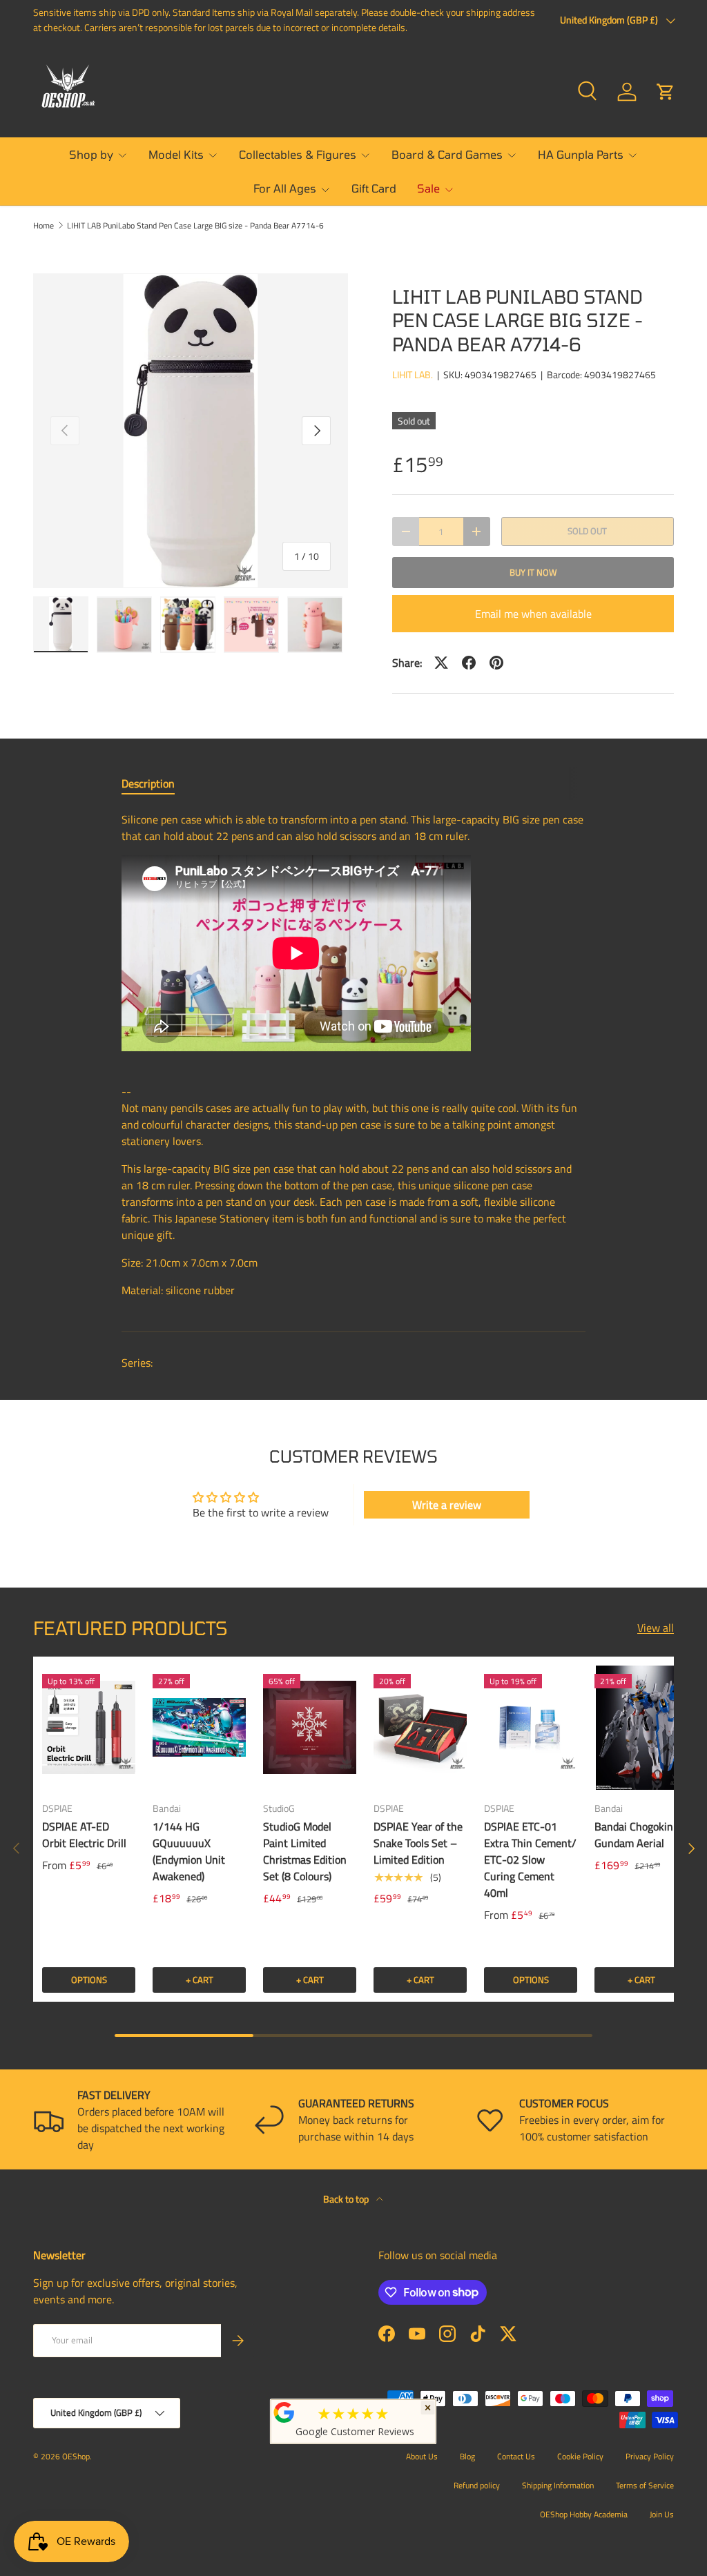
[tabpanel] (353, 1060)
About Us (422, 2456)
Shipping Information (558, 2485)
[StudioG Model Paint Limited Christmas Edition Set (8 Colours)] (310, 1728)
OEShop (76, 2456)
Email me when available (533, 614)
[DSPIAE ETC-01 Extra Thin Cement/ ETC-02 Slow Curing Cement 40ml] (531, 1728)
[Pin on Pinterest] (496, 663)
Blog (467, 2456)
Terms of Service (645, 2485)
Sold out (587, 531)
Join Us (662, 2514)
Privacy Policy (650, 2456)
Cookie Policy (580, 2456)
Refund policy (477, 2485)
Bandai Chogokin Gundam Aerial (634, 1835)
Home (43, 226)
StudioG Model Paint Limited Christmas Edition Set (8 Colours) (305, 1851)
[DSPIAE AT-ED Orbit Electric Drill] (89, 1728)
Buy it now (533, 572)
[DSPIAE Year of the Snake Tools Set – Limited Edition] (420, 1728)
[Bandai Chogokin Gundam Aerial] (641, 1728)
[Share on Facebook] (469, 663)
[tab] (148, 783)
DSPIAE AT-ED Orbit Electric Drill (84, 1835)
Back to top (347, 2199)
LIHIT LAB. (413, 374)
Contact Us (516, 2456)
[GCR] (284, 2412)
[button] (666, 92)
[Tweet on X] (441, 663)
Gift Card (374, 188)
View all (656, 1628)
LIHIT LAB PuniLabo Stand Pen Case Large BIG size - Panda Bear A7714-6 (195, 226)
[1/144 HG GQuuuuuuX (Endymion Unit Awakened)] (199, 1728)
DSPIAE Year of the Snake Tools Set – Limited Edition (418, 1843)
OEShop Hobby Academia (584, 2514)
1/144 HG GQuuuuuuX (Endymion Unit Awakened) (189, 1851)
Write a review (447, 1505)
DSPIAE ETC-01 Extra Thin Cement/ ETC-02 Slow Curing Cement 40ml (530, 1860)
